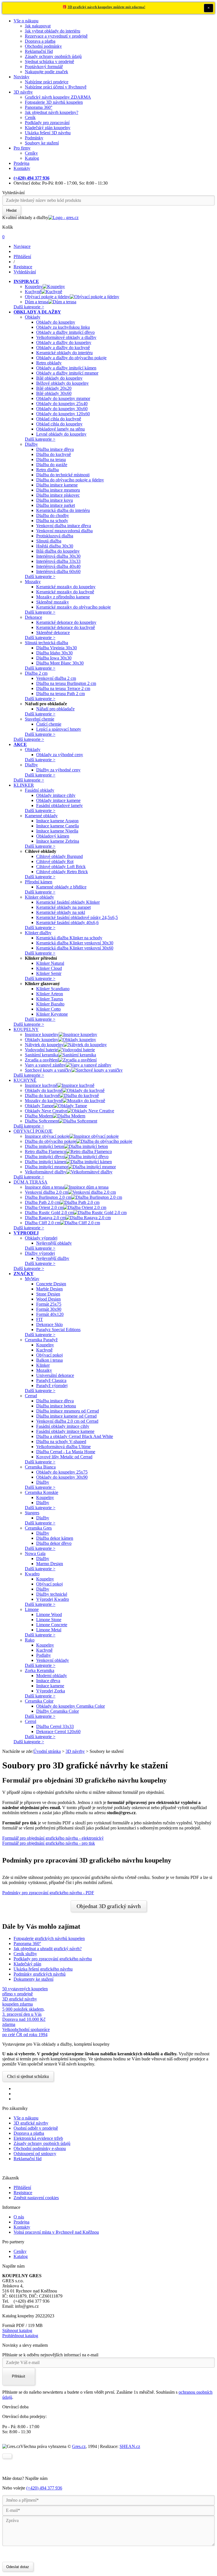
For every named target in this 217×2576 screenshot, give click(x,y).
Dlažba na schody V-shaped (61, 1441)
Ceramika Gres (38, 1528)
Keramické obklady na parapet (63, 907)
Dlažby (31, 444)
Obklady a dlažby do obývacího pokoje (71, 358)
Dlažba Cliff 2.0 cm (43, 1223)
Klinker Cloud (49, 968)
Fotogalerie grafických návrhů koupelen (49, 1938)
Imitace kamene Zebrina (58, 841)
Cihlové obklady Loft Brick (61, 867)
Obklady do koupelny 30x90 (62, 1477)
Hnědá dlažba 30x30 (55, 546)
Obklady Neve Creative (46, 1111)
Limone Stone (49, 1620)
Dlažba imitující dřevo (45, 1157)
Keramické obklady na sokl (61, 912)
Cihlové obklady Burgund (59, 856)
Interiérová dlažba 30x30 (58, 556)
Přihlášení (22, 2187)
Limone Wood (49, 1614)
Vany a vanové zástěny (45, 1065)
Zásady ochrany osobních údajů (53, 56)
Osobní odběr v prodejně (36, 2128)
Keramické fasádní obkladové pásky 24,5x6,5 (77, 917)
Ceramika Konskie (42, 1492)
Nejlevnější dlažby (53, 1258)
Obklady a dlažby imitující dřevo (65, 332)
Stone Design (48, 1294)
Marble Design (49, 1289)
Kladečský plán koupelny (48, 128)
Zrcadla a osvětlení (42, 1060)
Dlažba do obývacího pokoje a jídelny (70, 480)
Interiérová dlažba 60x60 (58, 571)
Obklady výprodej (41, 1238)
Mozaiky (33, 582)
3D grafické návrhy (31, 2123)
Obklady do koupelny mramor (63, 398)
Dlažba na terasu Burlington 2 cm (66, 683)
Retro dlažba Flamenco (45, 1151)
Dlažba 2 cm (36, 673)
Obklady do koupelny (56, 322)
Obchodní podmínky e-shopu (40, 2148)
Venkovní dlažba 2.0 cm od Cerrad (67, 1421)
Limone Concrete (52, 1625)
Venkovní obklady (53, 1660)
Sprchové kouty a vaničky (48, 1070)
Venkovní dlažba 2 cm (56, 678)
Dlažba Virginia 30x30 (57, 648)
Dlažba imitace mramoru (58, 490)
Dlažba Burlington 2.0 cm (48, 1197)
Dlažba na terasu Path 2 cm (60, 694)
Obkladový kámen (53, 836)
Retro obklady (49, 363)
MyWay (32, 1279)
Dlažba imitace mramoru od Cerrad (68, 1411)
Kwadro (32, 1574)
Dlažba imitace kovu (55, 500)
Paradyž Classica (51, 1380)
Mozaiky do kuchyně (44, 1101)
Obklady (33, 317)
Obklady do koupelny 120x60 (63, 414)
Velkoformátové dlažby (46, 1172)
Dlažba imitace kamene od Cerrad (66, 1416)
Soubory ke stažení (42, 143)
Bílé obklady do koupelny (59, 378)
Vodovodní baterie (41, 1050)
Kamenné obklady (41, 816)
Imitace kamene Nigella (57, 831)
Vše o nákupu (26, 21)
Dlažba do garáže (52, 465)
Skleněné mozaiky (53, 602)
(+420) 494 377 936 (44, 2488)
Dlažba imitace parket (56, 505)
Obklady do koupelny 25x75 (62, 1472)
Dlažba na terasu (51, 459)
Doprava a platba (40, 41)
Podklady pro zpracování (47, 123)
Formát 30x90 (49, 1309)
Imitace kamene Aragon (57, 821)
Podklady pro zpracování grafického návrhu (53, 1959)
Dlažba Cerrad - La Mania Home (66, 1452)
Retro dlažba (47, 470)
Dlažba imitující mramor (46, 1167)
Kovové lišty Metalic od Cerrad (64, 1457)
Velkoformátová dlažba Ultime (63, 1447)
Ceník (30, 117)
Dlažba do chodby (53, 515)
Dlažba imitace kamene (57, 485)
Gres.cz (79, 2446)
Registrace (23, 2193)
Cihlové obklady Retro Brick (62, 872)
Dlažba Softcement (42, 1121)
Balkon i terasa (49, 1360)
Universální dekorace (55, 1375)
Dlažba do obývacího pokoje (51, 1141)
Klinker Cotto (48, 1009)
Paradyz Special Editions (58, 1330)
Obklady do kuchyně (44, 1090)
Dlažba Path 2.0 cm (42, 1202)
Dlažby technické (52, 1594)
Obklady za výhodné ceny (60, 755)
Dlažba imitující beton (45, 1146)
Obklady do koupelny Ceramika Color (70, 1706)
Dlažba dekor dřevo (54, 1543)
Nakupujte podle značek (46, 72)
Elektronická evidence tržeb (38, 2138)
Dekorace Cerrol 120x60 (58, 1732)
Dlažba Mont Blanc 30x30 (60, 663)
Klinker (43, 1365)
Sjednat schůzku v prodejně (49, 61)
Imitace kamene (50, 1686)
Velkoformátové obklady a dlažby (66, 337)
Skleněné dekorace (53, 632)
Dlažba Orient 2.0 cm (44, 1207)
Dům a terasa (37, 302)
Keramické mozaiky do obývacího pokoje (73, 607)
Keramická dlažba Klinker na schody (69, 938)
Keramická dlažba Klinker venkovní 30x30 (75, 943)
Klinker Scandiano (53, 989)
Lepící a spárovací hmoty (59, 729)
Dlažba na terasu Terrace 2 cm (63, 688)
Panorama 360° (39, 107)
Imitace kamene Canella (57, 826)
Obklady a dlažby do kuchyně (63, 348)
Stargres (32, 1513)
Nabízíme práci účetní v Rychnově (56, 87)
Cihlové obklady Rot (55, 861)
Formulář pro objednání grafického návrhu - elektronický (53, 1838)
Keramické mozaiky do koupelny (66, 587)
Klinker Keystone (52, 1014)
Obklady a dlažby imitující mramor (67, 373)
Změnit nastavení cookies (36, 2198)
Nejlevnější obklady (54, 1243)
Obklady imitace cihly (56, 795)
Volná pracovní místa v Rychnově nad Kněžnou (56, 2232)
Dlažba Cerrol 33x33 (55, 1726)
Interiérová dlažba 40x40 (58, 566)
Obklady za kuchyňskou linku (63, 327)
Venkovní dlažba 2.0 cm (46, 1192)
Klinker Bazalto (50, 1004)
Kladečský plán (27, 1964)
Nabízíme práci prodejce (47, 82)
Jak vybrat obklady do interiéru (53, 31)
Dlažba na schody (52, 521)
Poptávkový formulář (44, 67)
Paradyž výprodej (52, 1386)
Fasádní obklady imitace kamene (65, 1431)
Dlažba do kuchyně (54, 454)
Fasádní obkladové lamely (59, 805)
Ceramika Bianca (40, 1467)
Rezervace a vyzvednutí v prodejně (56, 36)
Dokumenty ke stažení (33, 1979)
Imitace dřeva (48, 1681)
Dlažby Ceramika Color (57, 1711)
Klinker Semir (49, 973)
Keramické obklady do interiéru (64, 353)
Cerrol (31, 1721)
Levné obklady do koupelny (61, 434)
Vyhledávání (13, 193)
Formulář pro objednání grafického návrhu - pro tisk (49, 1843)
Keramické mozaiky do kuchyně (65, 592)
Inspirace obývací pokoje (47, 1136)
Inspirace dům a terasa (45, 1187)
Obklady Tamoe (39, 1106)
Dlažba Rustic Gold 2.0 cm (49, 1213)
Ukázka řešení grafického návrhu (43, 1969)
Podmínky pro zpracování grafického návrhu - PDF (48, 1893)
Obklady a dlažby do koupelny (64, 342)
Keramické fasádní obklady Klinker (68, 902)
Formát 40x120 (50, 1314)
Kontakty (22, 168)
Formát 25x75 (49, 1304)
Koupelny (34, 286)
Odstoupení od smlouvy (35, 2154)
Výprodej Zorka (51, 1691)
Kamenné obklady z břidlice (61, 887)
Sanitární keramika (42, 1055)
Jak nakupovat (38, 26)
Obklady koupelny (42, 1040)
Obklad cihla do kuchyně (59, 419)
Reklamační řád (39, 51)
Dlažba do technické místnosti (63, 475)
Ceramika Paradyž (41, 1340)
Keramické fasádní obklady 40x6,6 (67, 923)
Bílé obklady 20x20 (54, 388)
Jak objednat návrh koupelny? (52, 112)
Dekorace (33, 617)
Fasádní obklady (40, 790)
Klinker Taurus (50, 999)
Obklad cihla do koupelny (59, 424)
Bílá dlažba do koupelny (58, 551)
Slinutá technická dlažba (46, 643)
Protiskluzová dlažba (55, 536)
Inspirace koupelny (42, 1034)
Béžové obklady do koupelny (62, 383)
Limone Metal (49, 1630)
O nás (19, 2217)
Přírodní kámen (39, 882)
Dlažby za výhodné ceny (58, 770)
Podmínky (34, 138)
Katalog (32, 158)
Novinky (21, 77)
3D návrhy (23, 92)
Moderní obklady (52, 1676)
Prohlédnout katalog (20, 2336)
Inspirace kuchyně (41, 1085)
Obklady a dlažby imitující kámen (66, 368)
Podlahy (44, 1655)
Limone (32, 1609)
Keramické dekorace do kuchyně (66, 627)
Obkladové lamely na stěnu (60, 429)
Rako (30, 1640)
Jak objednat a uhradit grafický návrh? (48, 1949)
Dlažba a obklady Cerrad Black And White (75, 1436)
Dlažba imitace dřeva (55, 449)
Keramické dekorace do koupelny (66, 622)
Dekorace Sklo (49, 1324)
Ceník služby (25, 1954)
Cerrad (31, 1396)
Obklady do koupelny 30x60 (62, 409)
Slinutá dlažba (49, 541)
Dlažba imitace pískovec (58, 495)
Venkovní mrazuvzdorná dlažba (64, 531)
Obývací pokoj (49, 1355)
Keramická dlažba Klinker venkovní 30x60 (75, 948)
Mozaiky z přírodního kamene (63, 597)
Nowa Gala (35, 1553)
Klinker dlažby (38, 933)
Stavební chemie (40, 719)
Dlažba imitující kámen (45, 1162)
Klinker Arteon (50, 994)
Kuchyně (33, 292)
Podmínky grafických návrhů (40, 1974)
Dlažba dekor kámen (55, 1538)
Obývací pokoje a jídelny (47, 297)
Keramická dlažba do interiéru (63, 510)
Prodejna (21, 163)
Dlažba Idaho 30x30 (54, 653)
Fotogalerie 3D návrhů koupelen (54, 102)
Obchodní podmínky (43, 46)
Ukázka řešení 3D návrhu (48, 133)
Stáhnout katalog (17, 2330)
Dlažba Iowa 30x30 (54, 658)
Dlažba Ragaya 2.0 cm (45, 1218)
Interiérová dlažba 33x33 (58, 561)
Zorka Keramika (40, 1670)
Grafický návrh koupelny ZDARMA (58, 97)
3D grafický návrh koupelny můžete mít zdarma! (106, 7)
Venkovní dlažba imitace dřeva (64, 526)
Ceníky (31, 153)
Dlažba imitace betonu (56, 1406)
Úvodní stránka (47, 1751)
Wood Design (48, 1299)
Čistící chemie (49, 724)
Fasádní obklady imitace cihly (63, 1426)
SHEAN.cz (130, 2446)
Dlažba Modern (39, 1116)
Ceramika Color (39, 1701)
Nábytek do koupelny (44, 1045)
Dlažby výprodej (40, 1253)
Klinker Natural (50, 963)
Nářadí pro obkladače (55, 709)
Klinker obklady (39, 897)
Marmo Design (50, 1564)
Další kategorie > (29, 307)
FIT (40, 1319)
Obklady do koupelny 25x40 (62, 404)
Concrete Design (51, 1284)
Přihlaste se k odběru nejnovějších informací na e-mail (50, 2355)
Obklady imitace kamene (58, 800)
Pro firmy (22, 148)
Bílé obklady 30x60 (54, 393)
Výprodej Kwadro (53, 1599)
